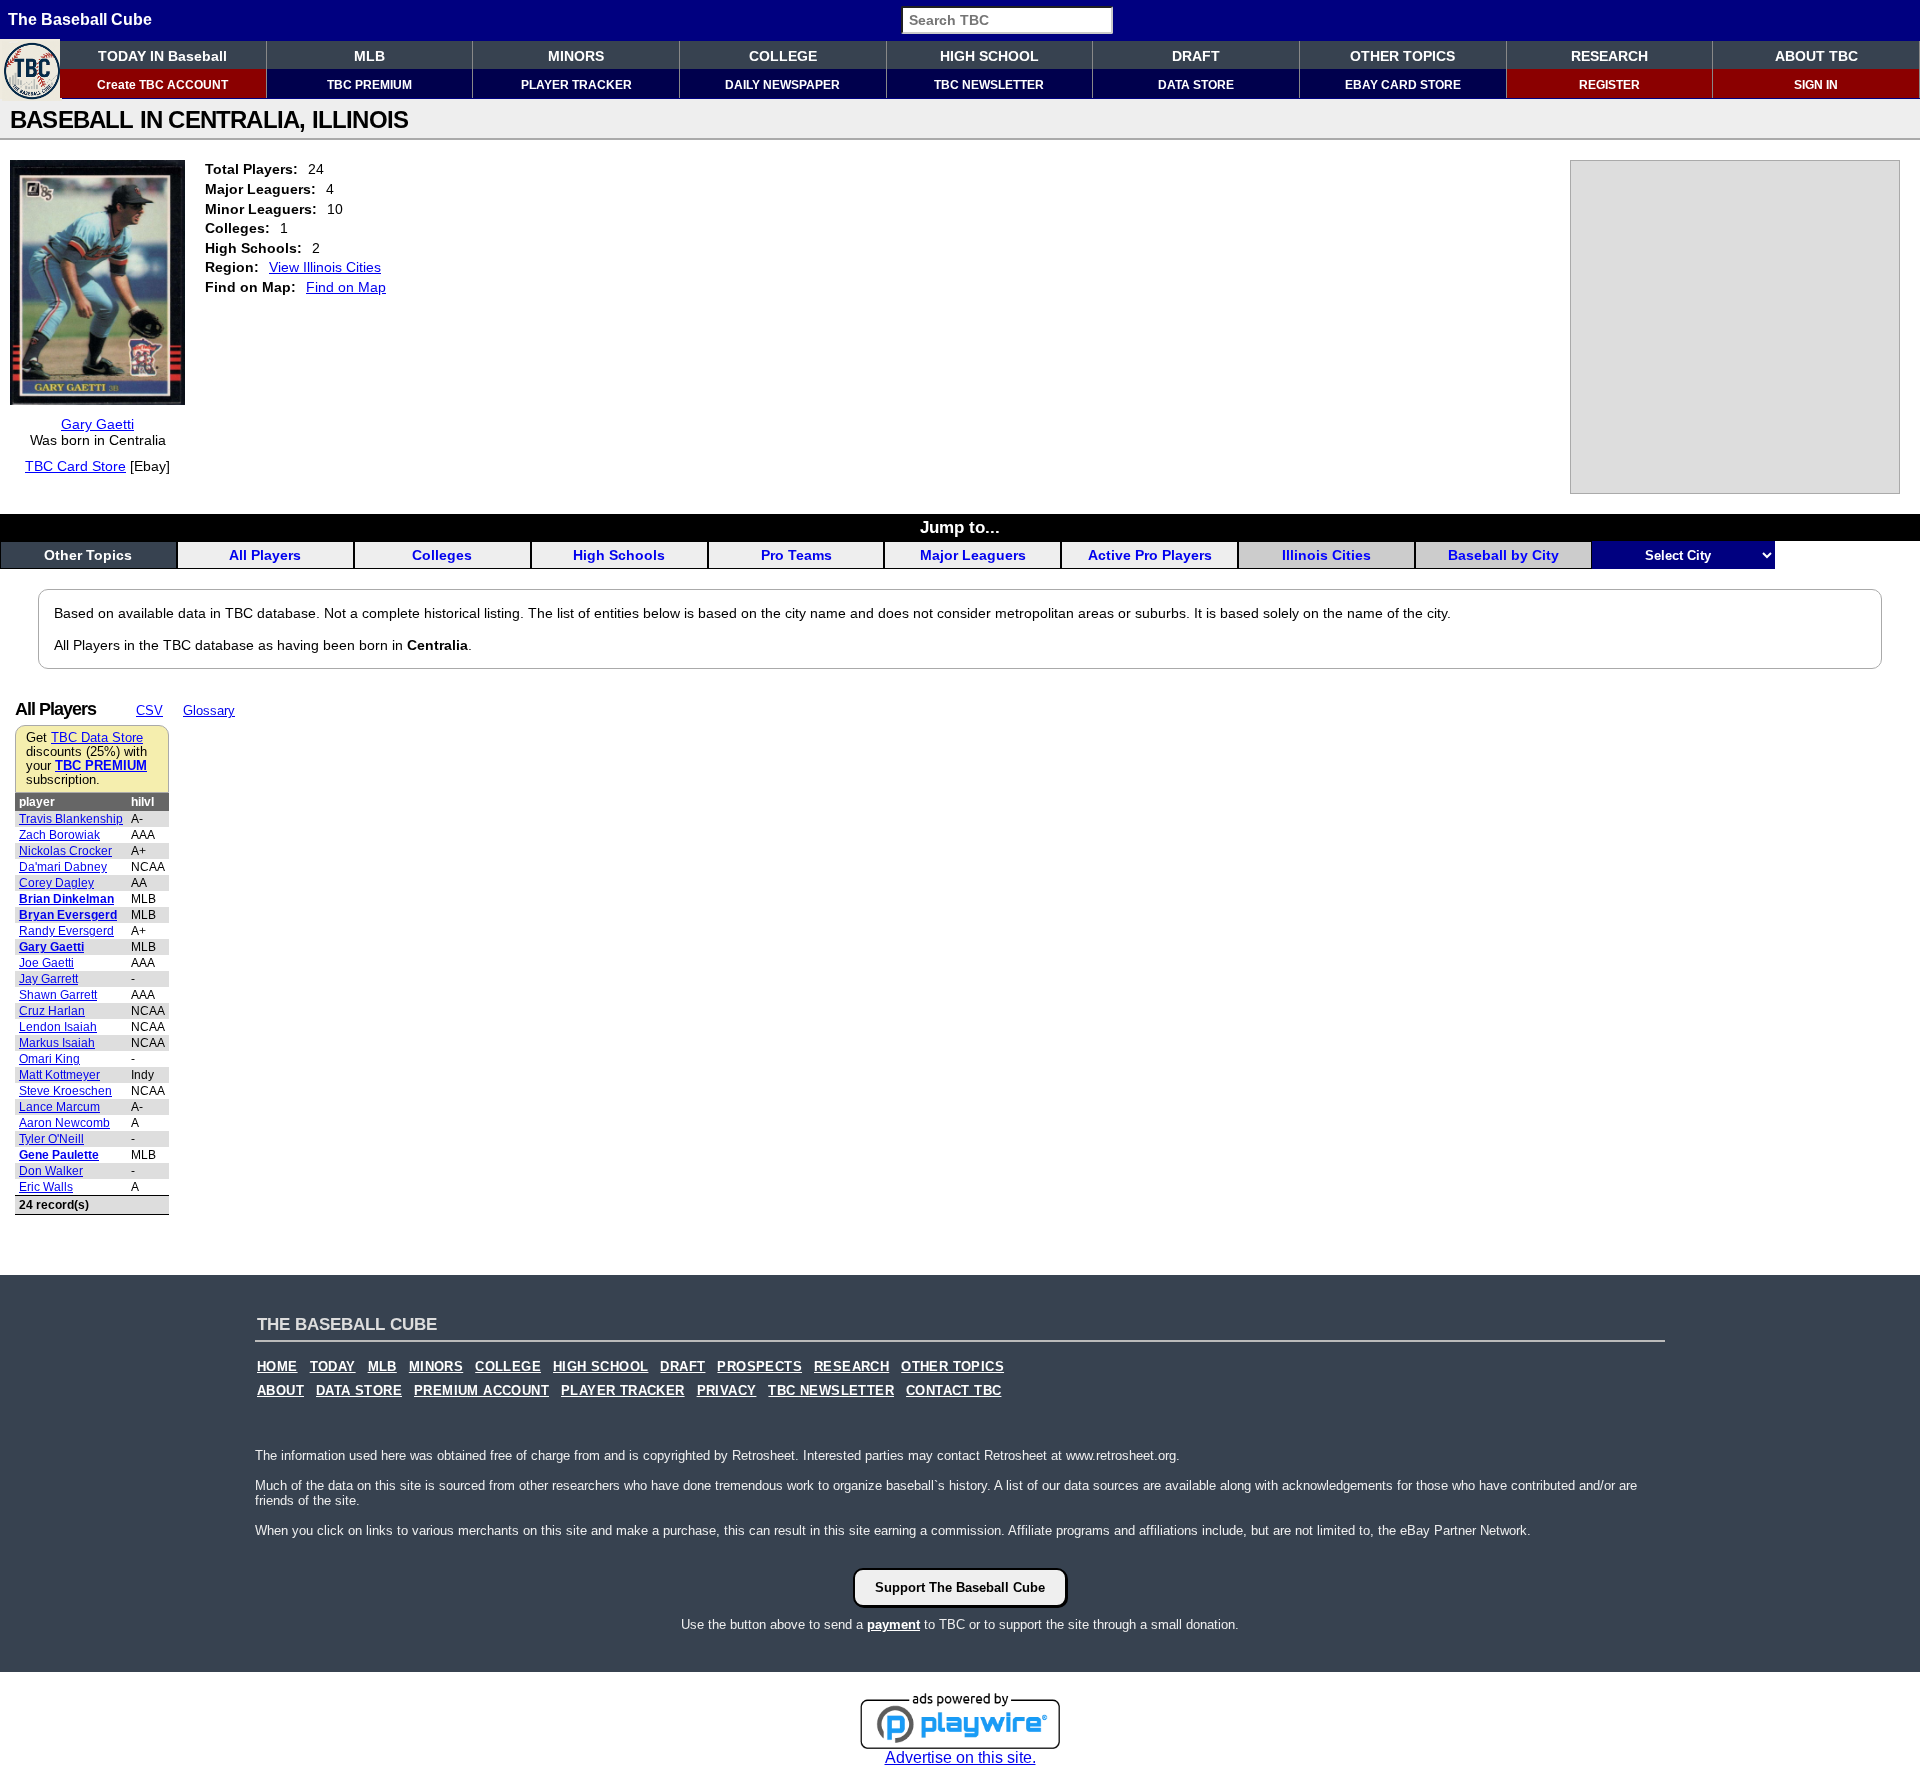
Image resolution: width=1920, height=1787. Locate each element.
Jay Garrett (48, 979)
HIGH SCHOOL (989, 56)
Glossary (209, 710)
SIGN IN (1816, 85)
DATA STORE (1196, 85)
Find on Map (346, 287)
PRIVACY (727, 1391)
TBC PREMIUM (369, 85)
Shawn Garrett (58, 995)
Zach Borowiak (59, 835)
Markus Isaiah (57, 1043)
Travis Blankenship (71, 819)
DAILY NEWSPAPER (782, 85)
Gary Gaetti (97, 424)
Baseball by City (1503, 555)
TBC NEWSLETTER (989, 85)
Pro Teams (796, 555)
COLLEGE (783, 56)
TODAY (333, 1367)
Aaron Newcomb (64, 1123)
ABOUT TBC (1816, 56)
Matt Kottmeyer (59, 1075)
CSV (149, 710)
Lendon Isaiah (58, 1027)
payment (893, 1624)
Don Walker (51, 1171)
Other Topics (88, 555)
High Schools (619, 555)
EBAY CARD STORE (1403, 85)
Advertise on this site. (960, 1757)
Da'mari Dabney (63, 867)
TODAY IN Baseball (162, 56)
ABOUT (280, 1391)
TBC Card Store (75, 466)
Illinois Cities (1326, 555)
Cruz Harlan (52, 1011)
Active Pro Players (1150, 555)
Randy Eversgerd (66, 931)
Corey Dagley (56, 883)
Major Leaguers (973, 555)
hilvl (142, 802)
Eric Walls (46, 1187)
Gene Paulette (59, 1155)
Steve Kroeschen (65, 1091)
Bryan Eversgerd (68, 915)
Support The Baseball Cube (960, 1587)
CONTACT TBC (953, 1391)
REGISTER (1609, 85)
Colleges (442, 555)
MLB (369, 56)
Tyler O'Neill (51, 1139)
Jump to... (960, 527)
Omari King (49, 1059)
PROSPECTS (759, 1367)
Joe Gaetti (46, 963)
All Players (265, 555)
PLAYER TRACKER (576, 85)
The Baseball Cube (80, 19)
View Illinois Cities (325, 267)
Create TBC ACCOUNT (162, 85)
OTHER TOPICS (1402, 56)
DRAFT (1196, 56)
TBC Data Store (97, 738)
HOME (277, 1367)
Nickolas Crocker (65, 851)
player (37, 802)
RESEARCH (1609, 56)
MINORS (576, 56)
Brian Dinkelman (66, 899)
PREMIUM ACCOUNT (481, 1391)
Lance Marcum (59, 1107)
